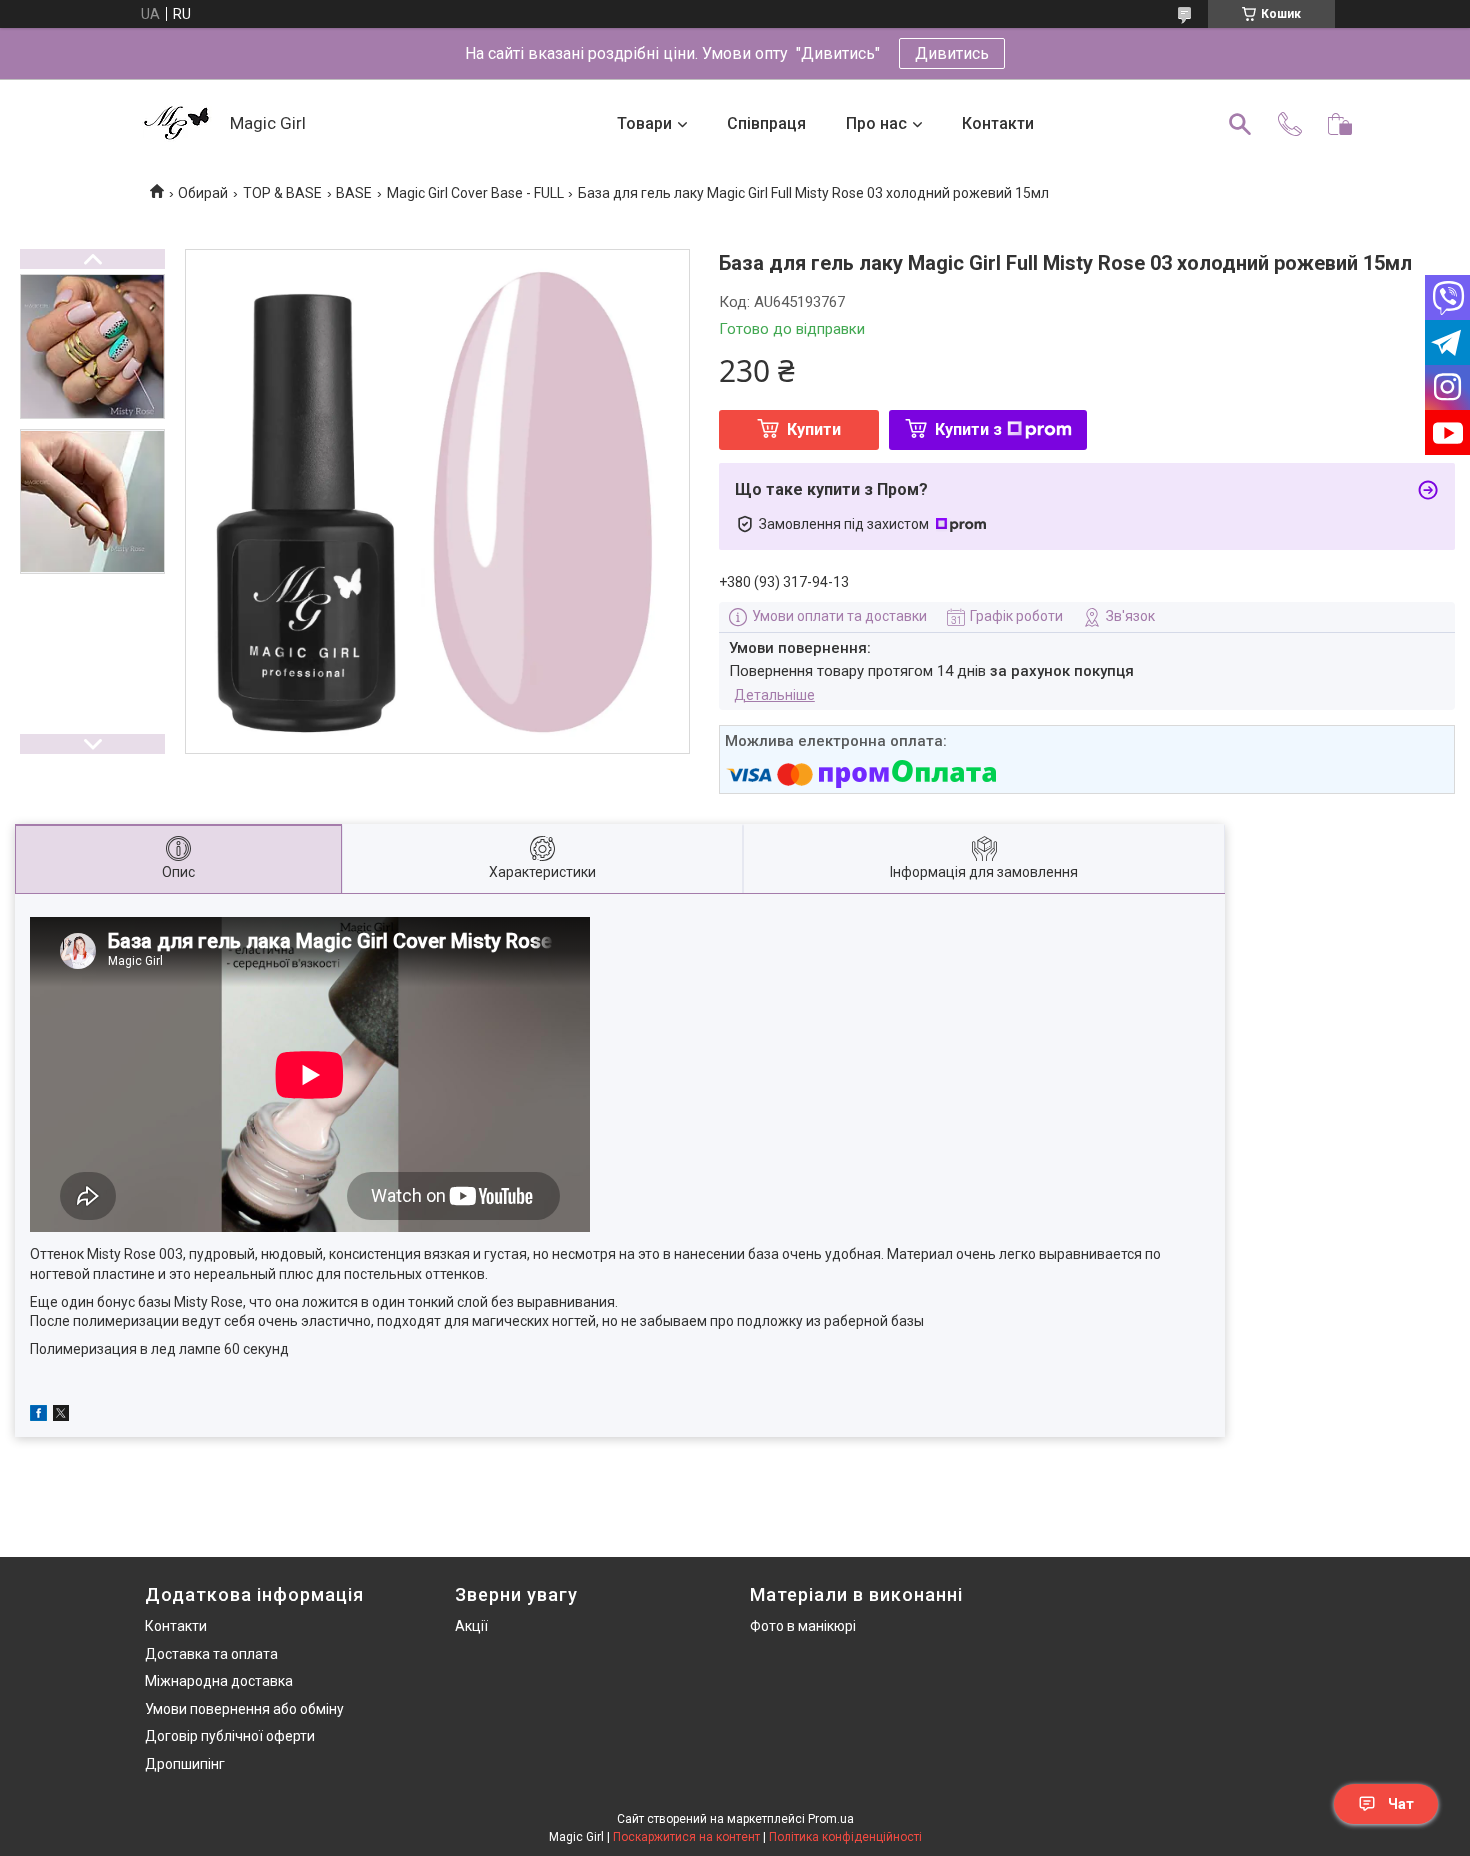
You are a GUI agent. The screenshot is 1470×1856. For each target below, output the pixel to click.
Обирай (203, 193)
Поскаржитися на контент (686, 1837)
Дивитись (952, 53)
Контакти (998, 123)
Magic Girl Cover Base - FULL (475, 193)
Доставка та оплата (211, 1654)
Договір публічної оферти (230, 1736)
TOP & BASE (282, 193)
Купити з (968, 429)
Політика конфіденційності (845, 1837)
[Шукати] (1240, 124)
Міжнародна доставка (219, 1681)
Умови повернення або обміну (244, 1709)
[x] (61, 1416)
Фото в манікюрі (803, 1626)
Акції (471, 1626)
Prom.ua (831, 1819)
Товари (644, 123)
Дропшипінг (185, 1764)
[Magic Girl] (177, 124)
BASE (354, 193)
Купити (814, 429)
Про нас (876, 123)
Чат (1401, 1804)
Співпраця (766, 123)
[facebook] (38, 1416)
